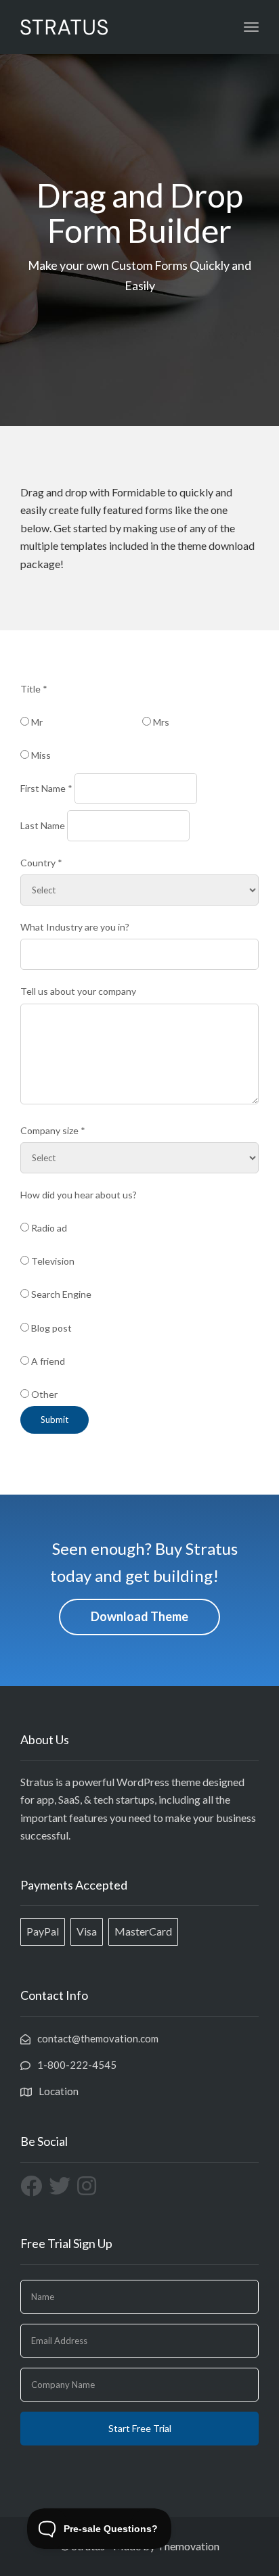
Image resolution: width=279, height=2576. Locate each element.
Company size (53, 1130)
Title (34, 689)
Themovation (188, 2546)
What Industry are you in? (75, 927)
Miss (40, 755)
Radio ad (48, 1228)
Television (52, 1261)
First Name (46, 788)
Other (43, 1394)
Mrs (160, 722)
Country (41, 863)
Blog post (50, 1328)
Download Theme (139, 1616)
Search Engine (60, 1294)
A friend (47, 1361)
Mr (36, 722)
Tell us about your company (78, 991)
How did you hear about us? (79, 1195)
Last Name (43, 825)
